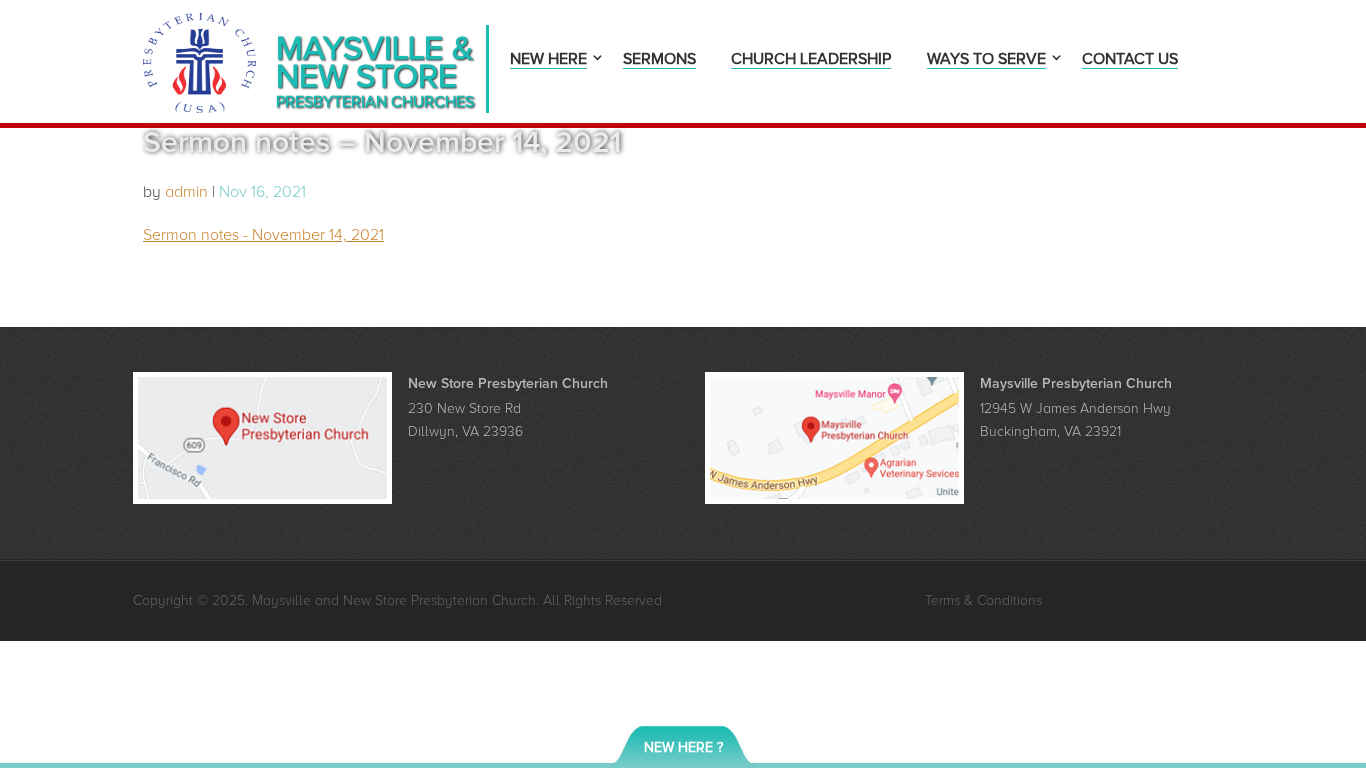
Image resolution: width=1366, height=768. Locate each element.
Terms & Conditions (983, 600)
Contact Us (1130, 60)
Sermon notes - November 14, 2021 (263, 235)
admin (186, 192)
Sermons (659, 60)
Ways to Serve (986, 60)
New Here (548, 60)
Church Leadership (811, 60)
